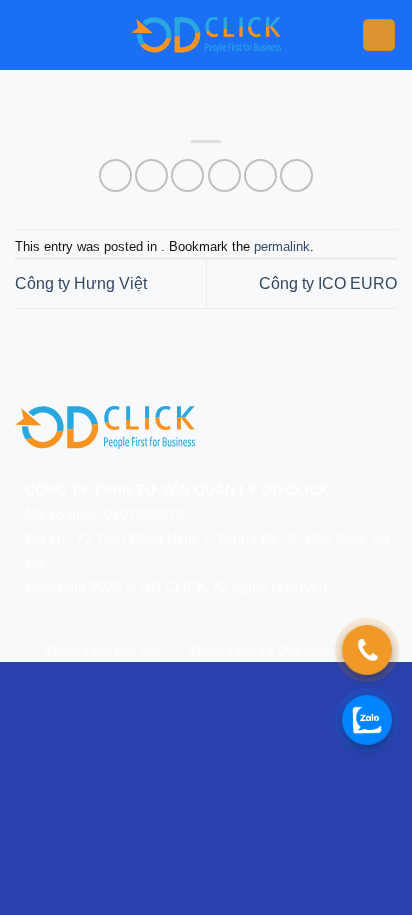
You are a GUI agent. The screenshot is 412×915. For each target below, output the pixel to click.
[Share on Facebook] (151, 175)
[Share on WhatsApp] (115, 175)
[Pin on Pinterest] (260, 175)
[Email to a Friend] (224, 175)
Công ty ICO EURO (328, 283)
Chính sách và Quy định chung (278, 650)
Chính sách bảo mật (103, 650)
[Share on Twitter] (187, 175)
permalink (282, 246)
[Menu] (379, 35)
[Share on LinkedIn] (296, 175)
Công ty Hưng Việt (81, 283)
